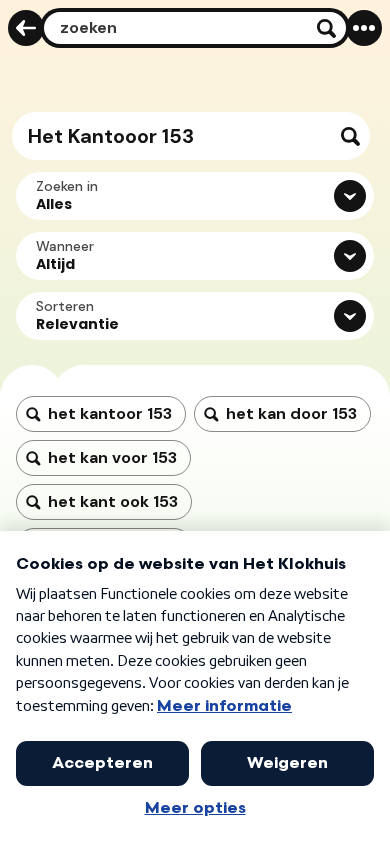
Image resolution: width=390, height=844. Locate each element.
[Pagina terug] (26, 28)
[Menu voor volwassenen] (364, 28)
